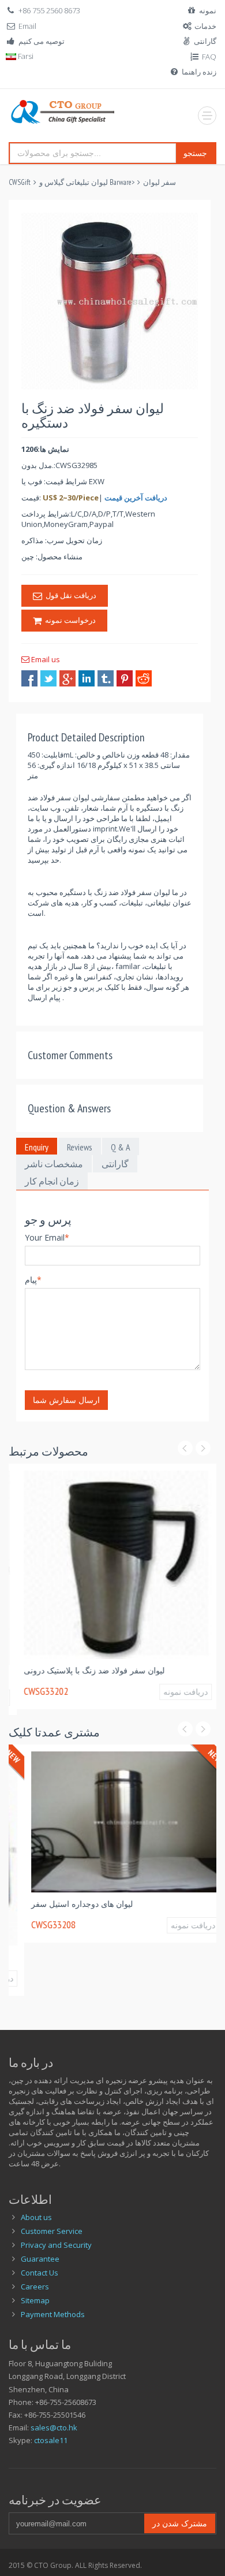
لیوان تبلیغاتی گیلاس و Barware (85, 182)
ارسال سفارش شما (66, 1400)
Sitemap (35, 2300)
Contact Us (40, 2273)
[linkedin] (87, 678)
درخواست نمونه (69, 620)
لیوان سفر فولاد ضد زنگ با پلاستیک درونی (86, 1670)
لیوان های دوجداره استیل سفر (66, 1904)
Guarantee (40, 2259)
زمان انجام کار (52, 1181)
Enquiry (37, 1147)
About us (36, 2217)
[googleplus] (67, 678)
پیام (33, 1280)
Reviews (80, 1147)
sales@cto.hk (54, 2427)
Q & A (121, 1147)
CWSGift (20, 182)
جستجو (195, 153)
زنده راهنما (199, 72)
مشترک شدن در (180, 2523)
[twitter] (48, 678)
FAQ (209, 57)
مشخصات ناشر (54, 1164)
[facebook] (29, 678)
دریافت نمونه (177, 1692)
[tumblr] (106, 678)
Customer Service (52, 2231)
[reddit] (144, 678)
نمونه (208, 10)
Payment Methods (53, 2314)
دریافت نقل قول (69, 595)
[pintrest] (125, 678)
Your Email (47, 1237)
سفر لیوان (160, 182)
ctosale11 (51, 2440)
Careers (35, 2287)
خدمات (205, 26)
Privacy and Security (56, 2245)
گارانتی (205, 41)
